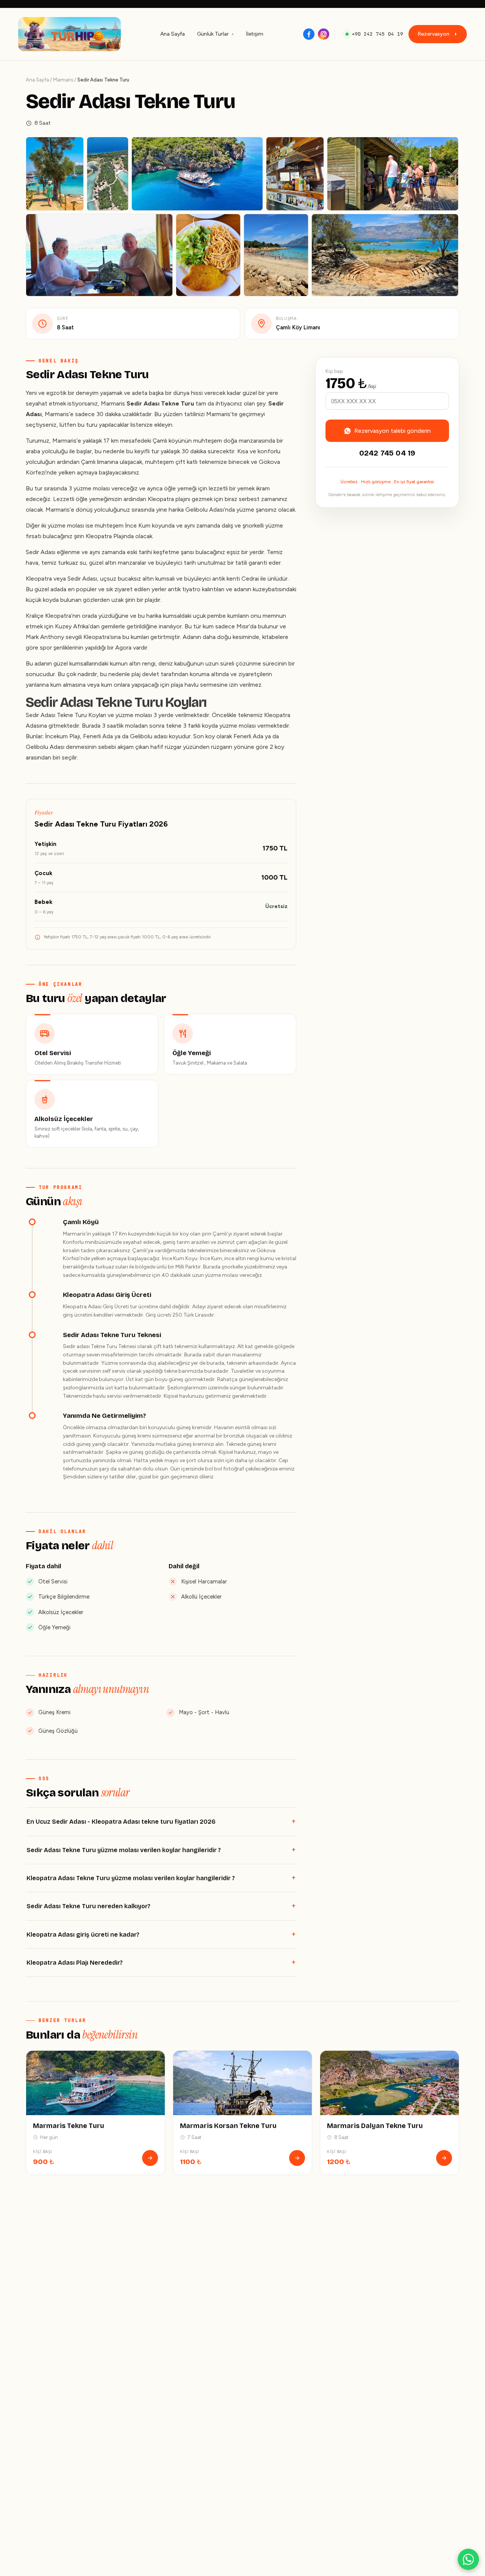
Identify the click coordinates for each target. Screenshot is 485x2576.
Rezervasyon (433, 34)
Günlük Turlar (213, 34)
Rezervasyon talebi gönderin (393, 431)
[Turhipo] (70, 34)
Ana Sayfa (173, 34)
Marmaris (63, 80)
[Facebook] (309, 34)
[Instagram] (324, 34)
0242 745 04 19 (387, 453)
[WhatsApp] (468, 2559)
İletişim (255, 34)
